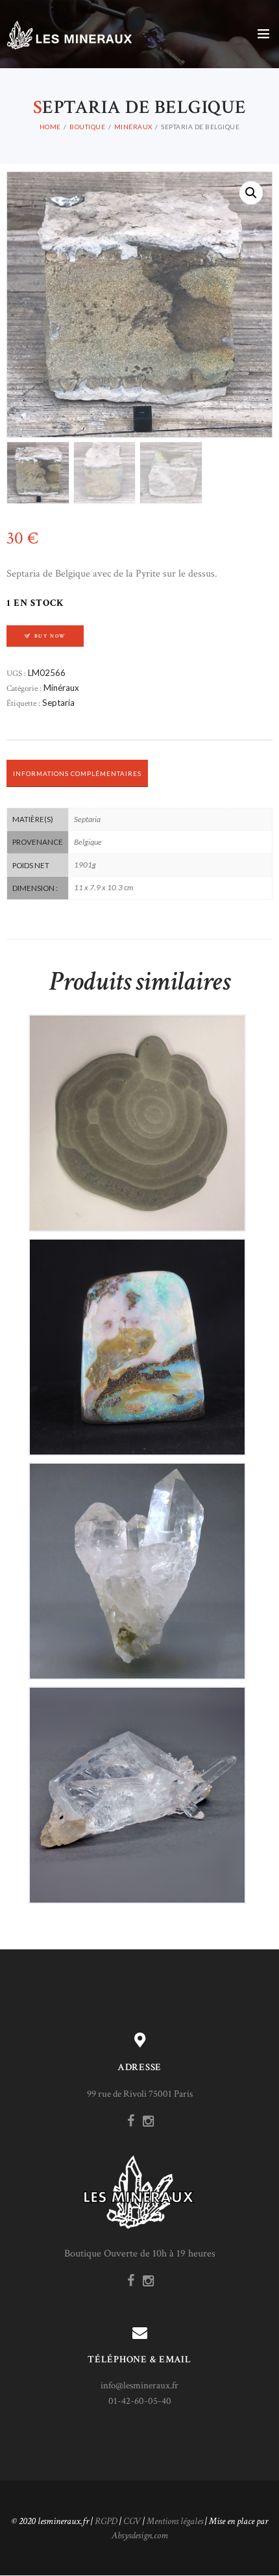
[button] (251, 193)
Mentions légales (175, 2521)
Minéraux (133, 127)
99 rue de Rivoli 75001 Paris (140, 2094)
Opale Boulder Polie (137, 1336)
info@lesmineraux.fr (139, 2385)
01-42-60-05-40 (140, 2401)
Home (50, 127)
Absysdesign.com (140, 2535)
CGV (132, 2521)
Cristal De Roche (137, 1560)
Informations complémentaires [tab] (77, 773)
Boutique (87, 127)
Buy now (50, 636)
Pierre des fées (137, 1112)
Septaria (58, 703)
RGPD (106, 2521)
